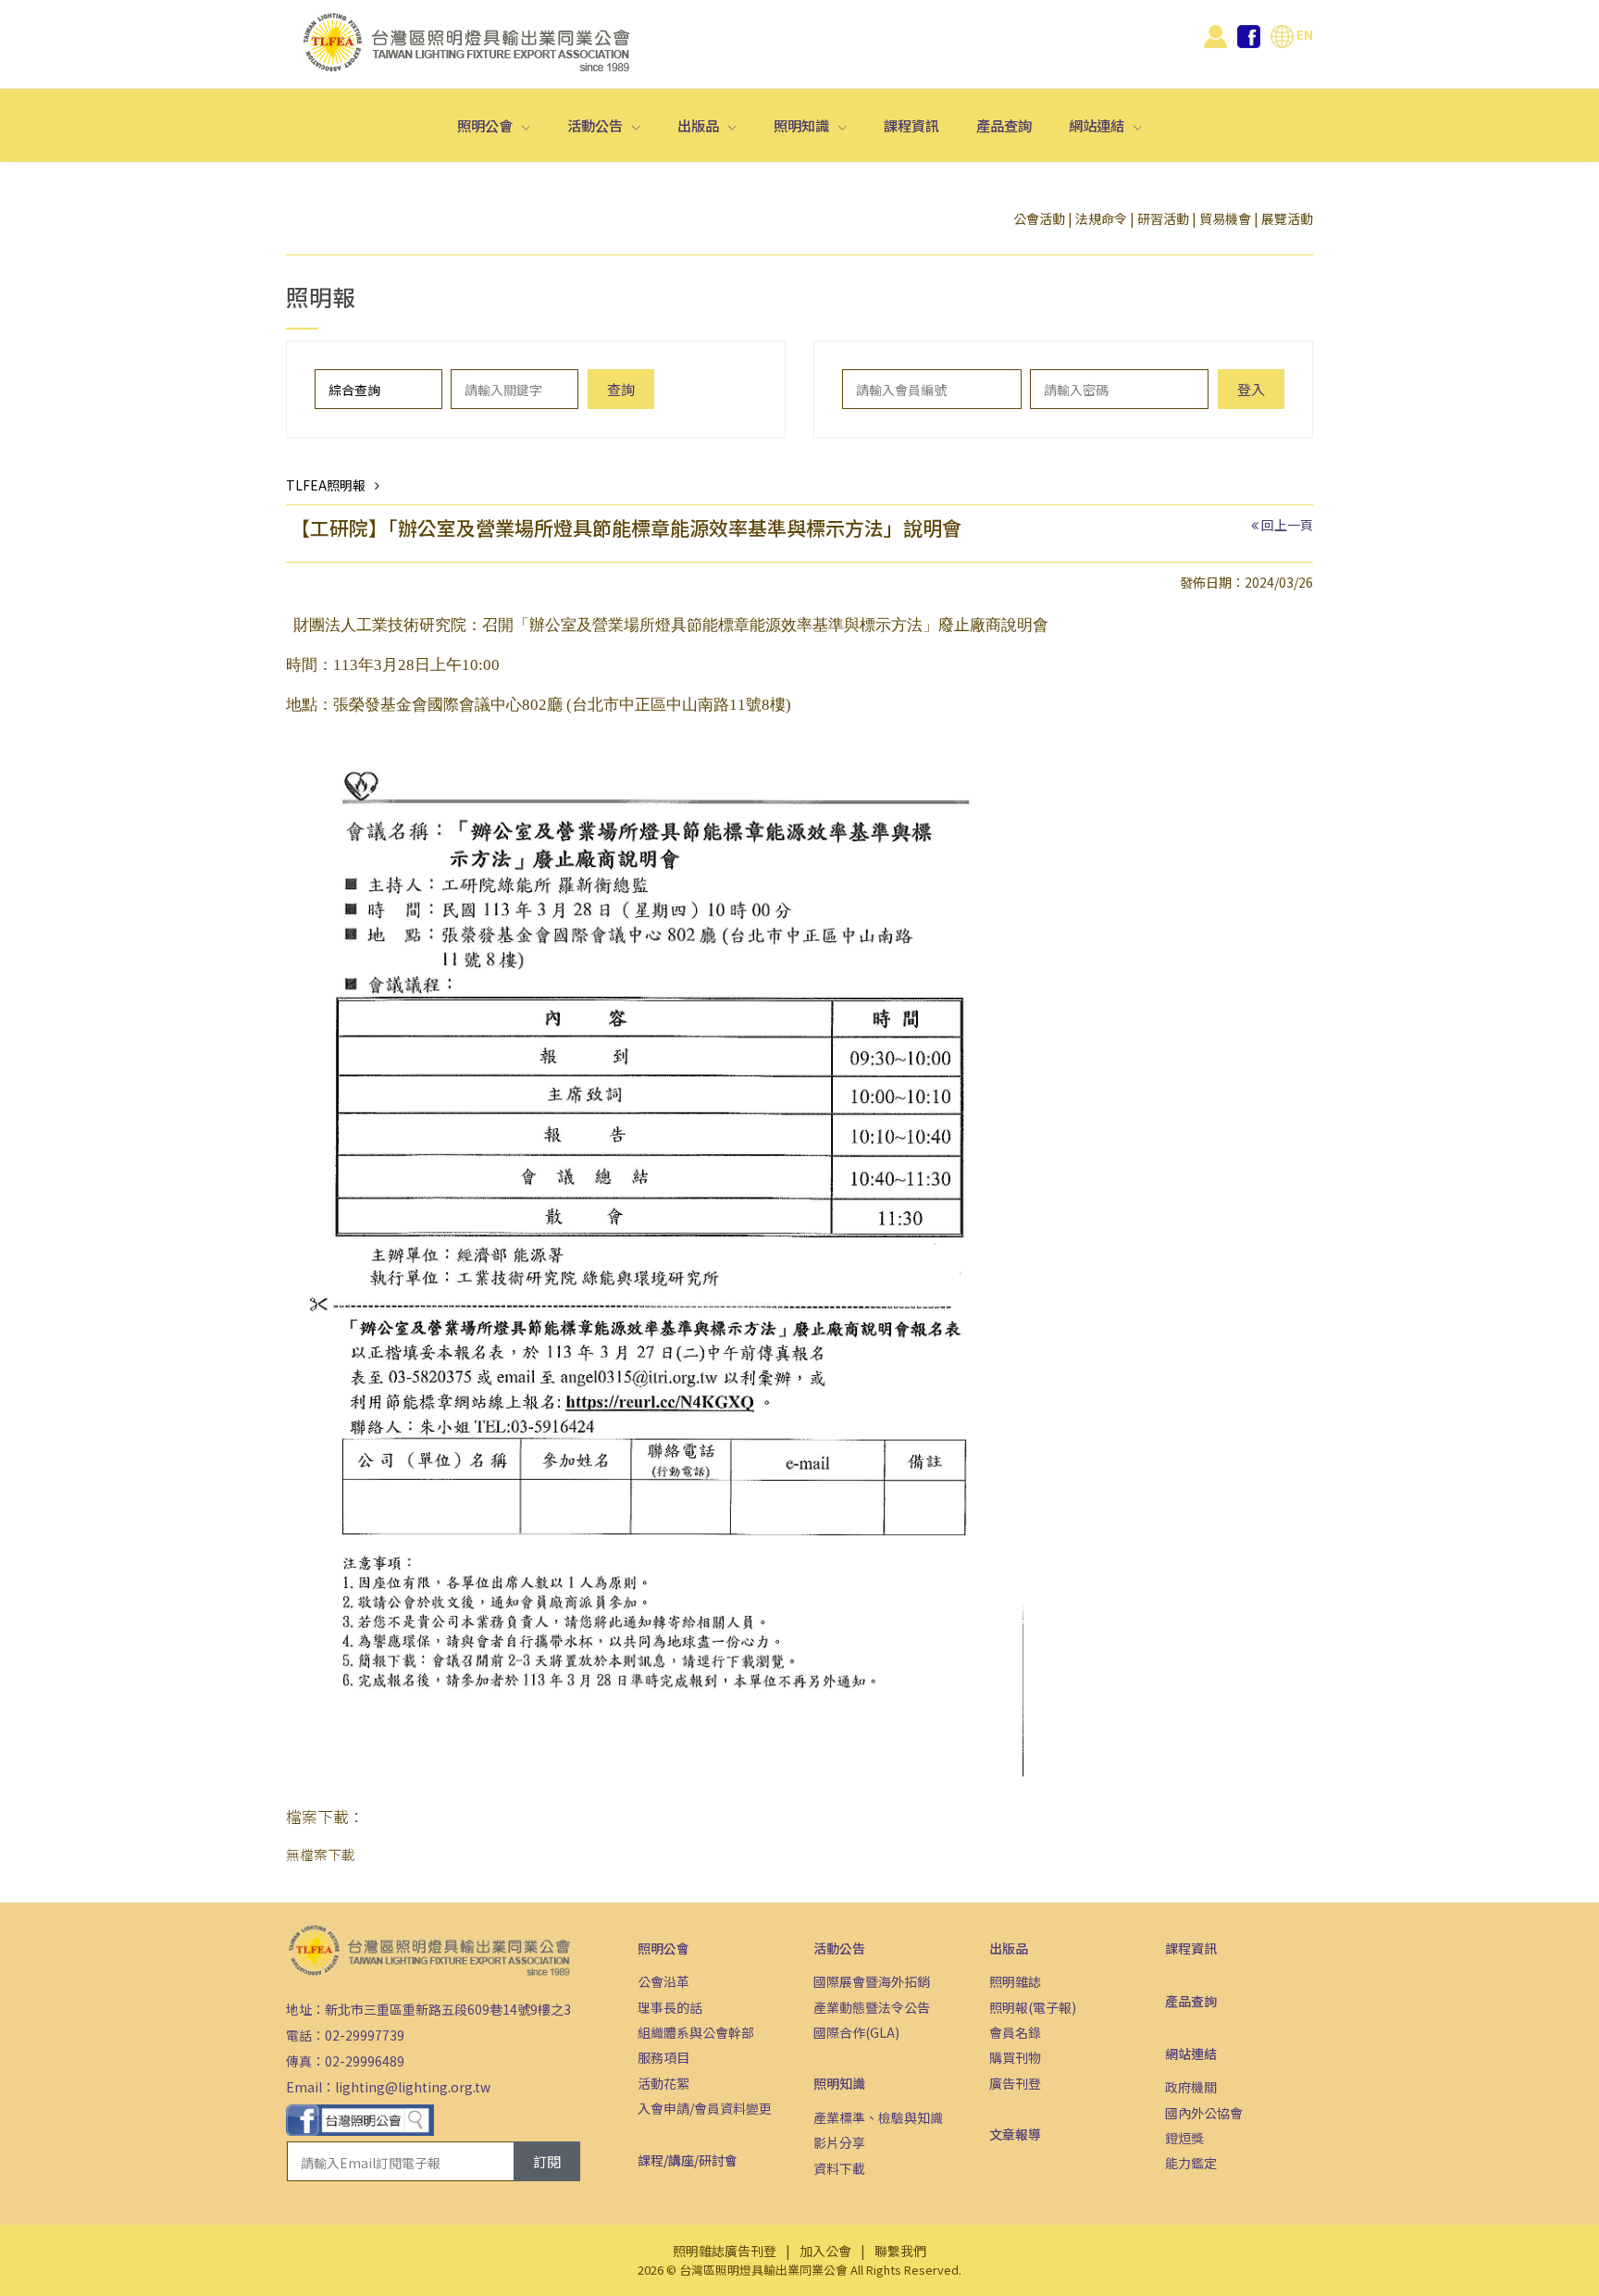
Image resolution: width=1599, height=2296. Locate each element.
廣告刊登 (1015, 2083)
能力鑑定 (1191, 2163)
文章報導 (1015, 2134)
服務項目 (663, 2057)
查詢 (621, 389)
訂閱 (547, 2161)
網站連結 (1098, 125)
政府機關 (1191, 2087)
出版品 (700, 125)
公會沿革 (663, 1981)
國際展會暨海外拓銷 (872, 1981)
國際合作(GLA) (856, 2032)
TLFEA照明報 (326, 485)
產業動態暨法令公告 (872, 2007)
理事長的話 (670, 2007)
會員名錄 (1015, 2032)
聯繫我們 (900, 2251)
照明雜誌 (1015, 1981)
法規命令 (1101, 218)
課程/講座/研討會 (688, 2160)
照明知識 (803, 125)
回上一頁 (1287, 525)
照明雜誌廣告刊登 (725, 2251)
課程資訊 (911, 125)
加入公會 (825, 2251)
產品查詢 (1004, 125)
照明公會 (486, 125)
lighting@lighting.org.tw (413, 2087)
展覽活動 (1287, 218)
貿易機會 (1225, 218)
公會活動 (1039, 218)
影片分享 (839, 2142)
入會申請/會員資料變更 (705, 2108)
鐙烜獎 (1184, 2138)
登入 (1251, 389)
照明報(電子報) (1033, 2007)
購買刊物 (1015, 2057)
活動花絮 (663, 2083)
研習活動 (1163, 218)
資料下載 (839, 2168)
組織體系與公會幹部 (696, 2032)
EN (1303, 34)
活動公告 (596, 125)
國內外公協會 (1204, 2113)
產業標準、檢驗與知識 (878, 2117)
